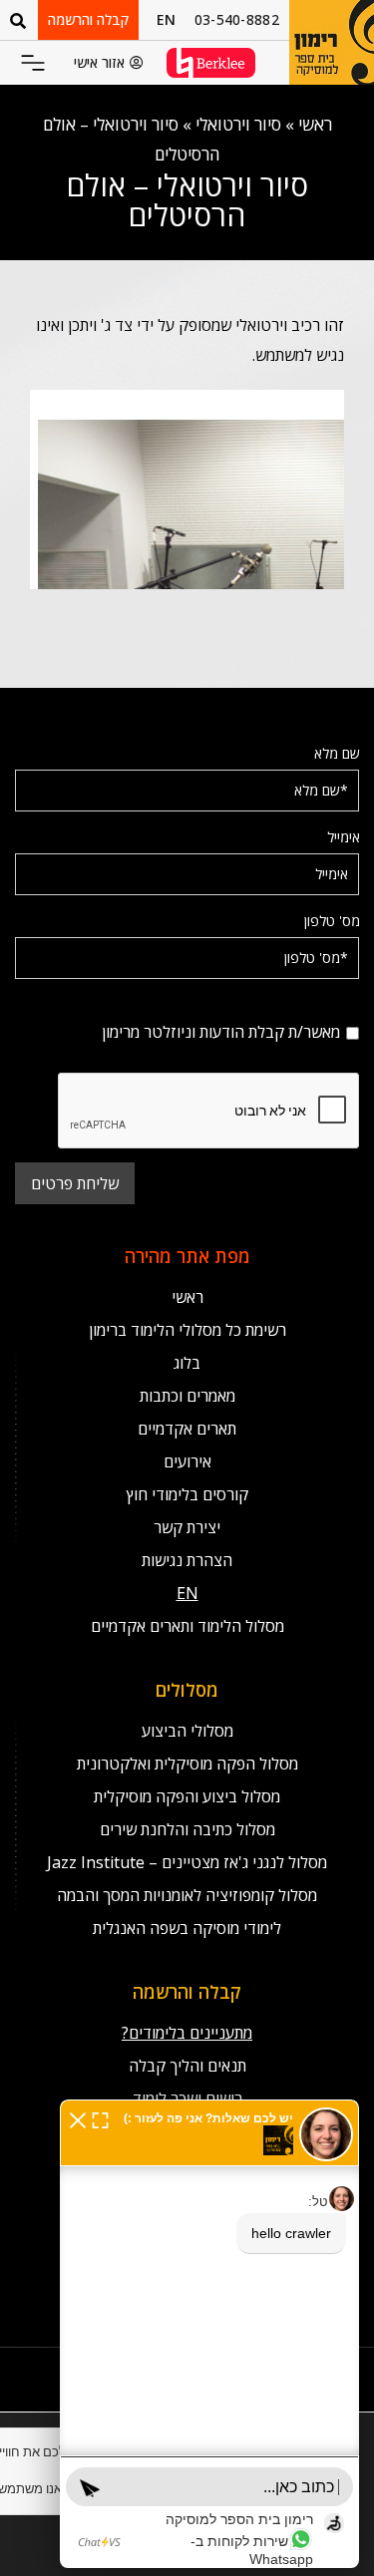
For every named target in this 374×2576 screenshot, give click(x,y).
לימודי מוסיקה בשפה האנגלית (187, 1928)
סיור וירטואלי (238, 124)
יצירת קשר (187, 1527)
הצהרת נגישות (187, 1560)
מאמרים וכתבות (187, 1396)
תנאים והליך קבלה (187, 2066)
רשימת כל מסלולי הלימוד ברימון (187, 1330)
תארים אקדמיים (187, 1429)
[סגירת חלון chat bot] (78, 2118)
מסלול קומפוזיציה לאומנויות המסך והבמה (187, 1895)
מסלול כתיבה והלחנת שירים (187, 1829)
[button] (33, 64)
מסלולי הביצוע (187, 1731)
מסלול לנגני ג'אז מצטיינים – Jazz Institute (187, 1862)
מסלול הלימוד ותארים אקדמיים (187, 1626)
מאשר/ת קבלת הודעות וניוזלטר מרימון (256, 1004)
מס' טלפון (332, 921)
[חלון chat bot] (209, 2334)
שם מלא (337, 753)
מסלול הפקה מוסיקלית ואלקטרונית (187, 1764)
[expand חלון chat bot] (100, 2118)
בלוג (187, 1363)
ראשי (315, 124)
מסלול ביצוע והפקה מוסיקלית (187, 1796)
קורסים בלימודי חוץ (187, 1494)
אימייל (344, 837)
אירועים (187, 1461)
